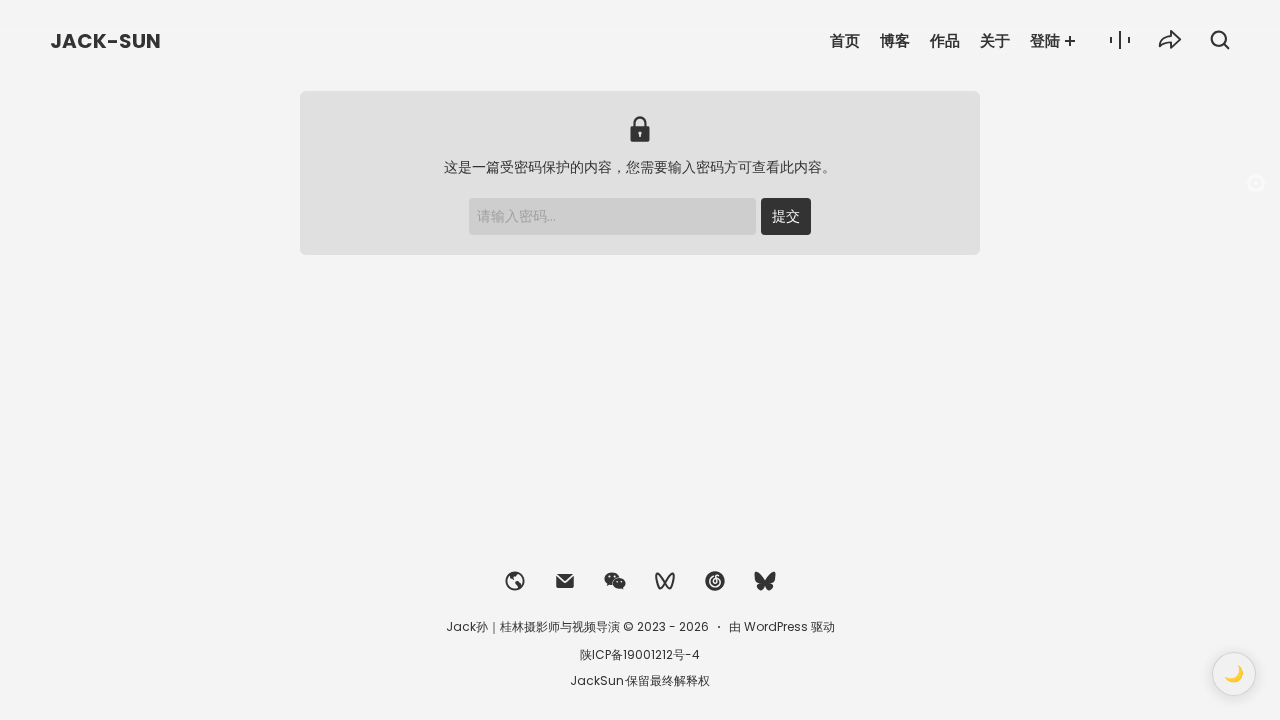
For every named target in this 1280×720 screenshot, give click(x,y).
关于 (995, 40)
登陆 (1045, 40)
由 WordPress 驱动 (782, 626)
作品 (945, 40)
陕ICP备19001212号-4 (640, 654)
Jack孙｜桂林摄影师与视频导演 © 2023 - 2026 (577, 626)
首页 (845, 40)
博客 (895, 40)
